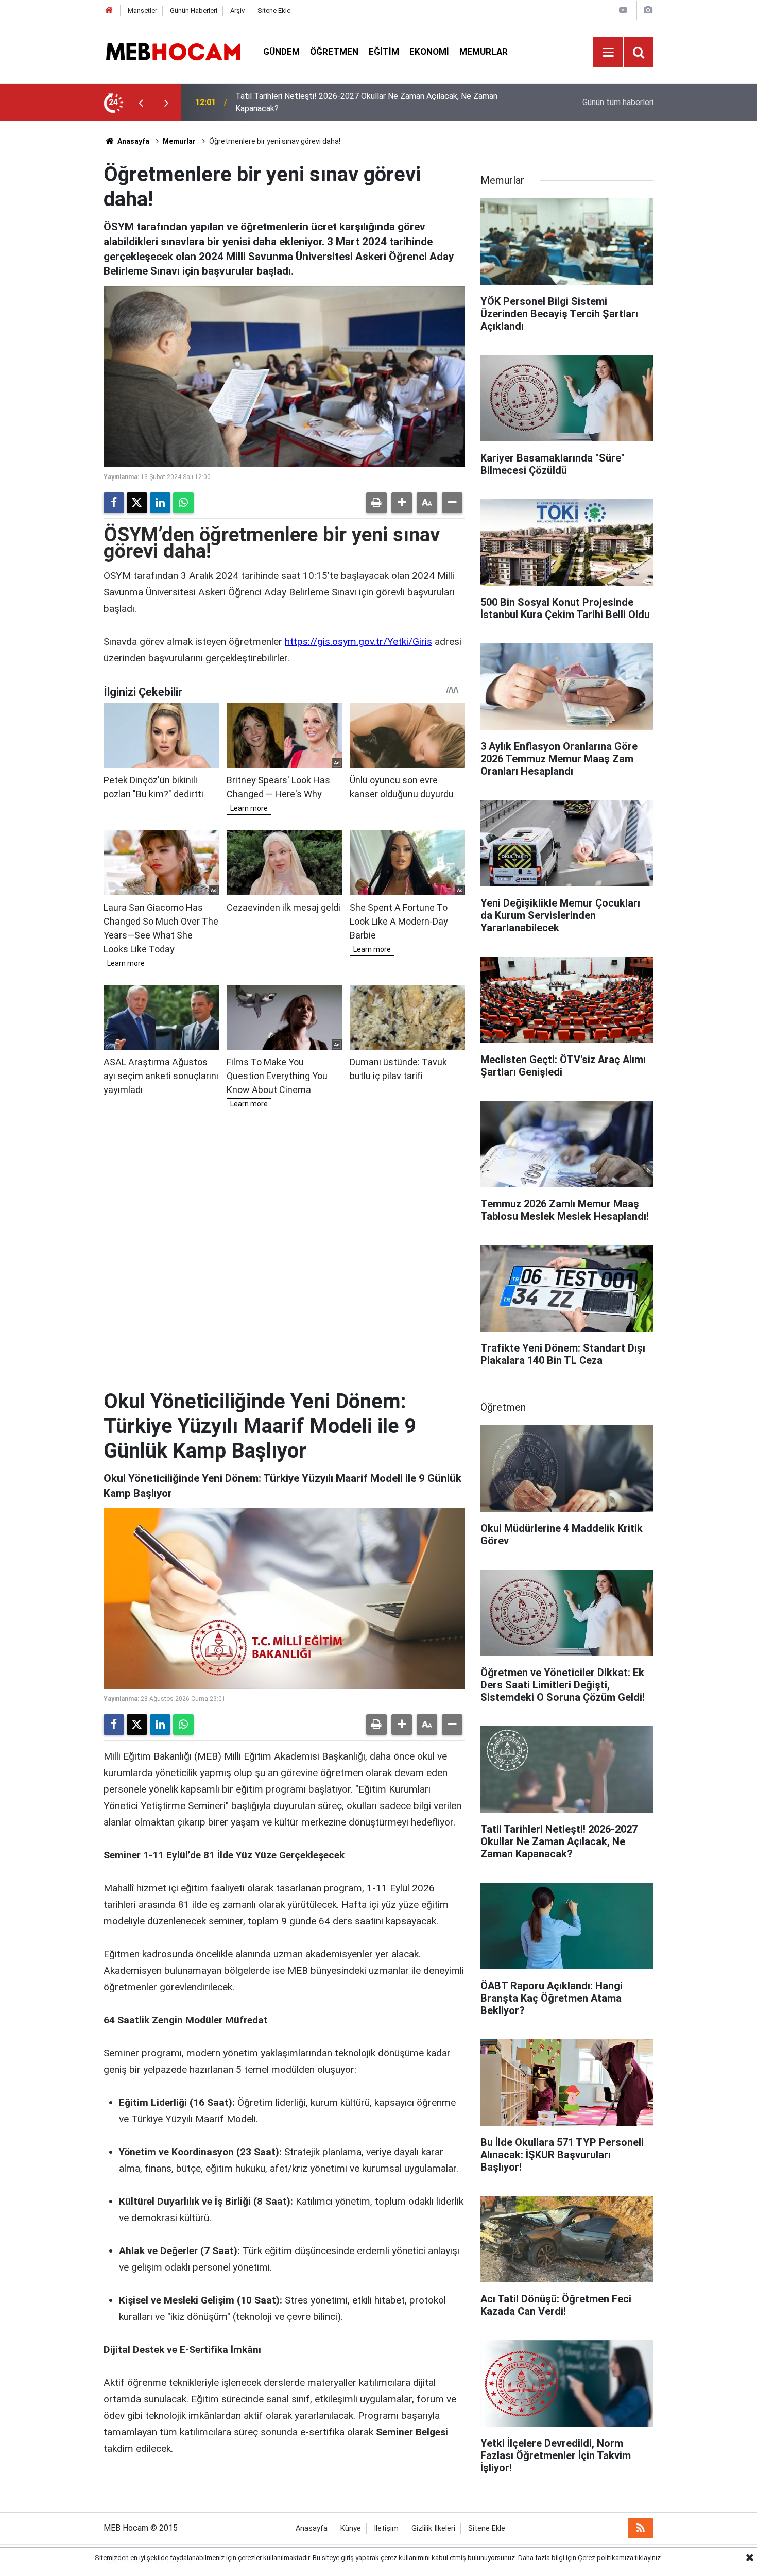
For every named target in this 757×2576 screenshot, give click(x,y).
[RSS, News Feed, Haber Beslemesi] (641, 2528)
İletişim (386, 2528)
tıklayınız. (649, 2558)
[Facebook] (114, 503)
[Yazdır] (376, 503)
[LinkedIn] (160, 503)
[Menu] (608, 53)
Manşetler (142, 11)
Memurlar (484, 52)
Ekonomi (429, 52)
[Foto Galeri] (648, 10)
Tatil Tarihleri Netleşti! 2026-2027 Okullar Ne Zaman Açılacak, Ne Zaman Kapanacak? (366, 102)
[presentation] (141, 103)
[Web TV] (623, 10)
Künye (351, 2528)
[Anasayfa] (109, 11)
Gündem (281, 52)
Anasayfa (133, 141)
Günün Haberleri (194, 11)
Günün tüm (618, 102)
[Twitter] (137, 503)
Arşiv (237, 11)
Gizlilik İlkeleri (433, 2528)
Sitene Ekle (274, 11)
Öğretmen (334, 52)
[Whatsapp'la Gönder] (183, 503)
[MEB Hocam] (173, 51)
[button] (402, 503)
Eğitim (384, 52)
